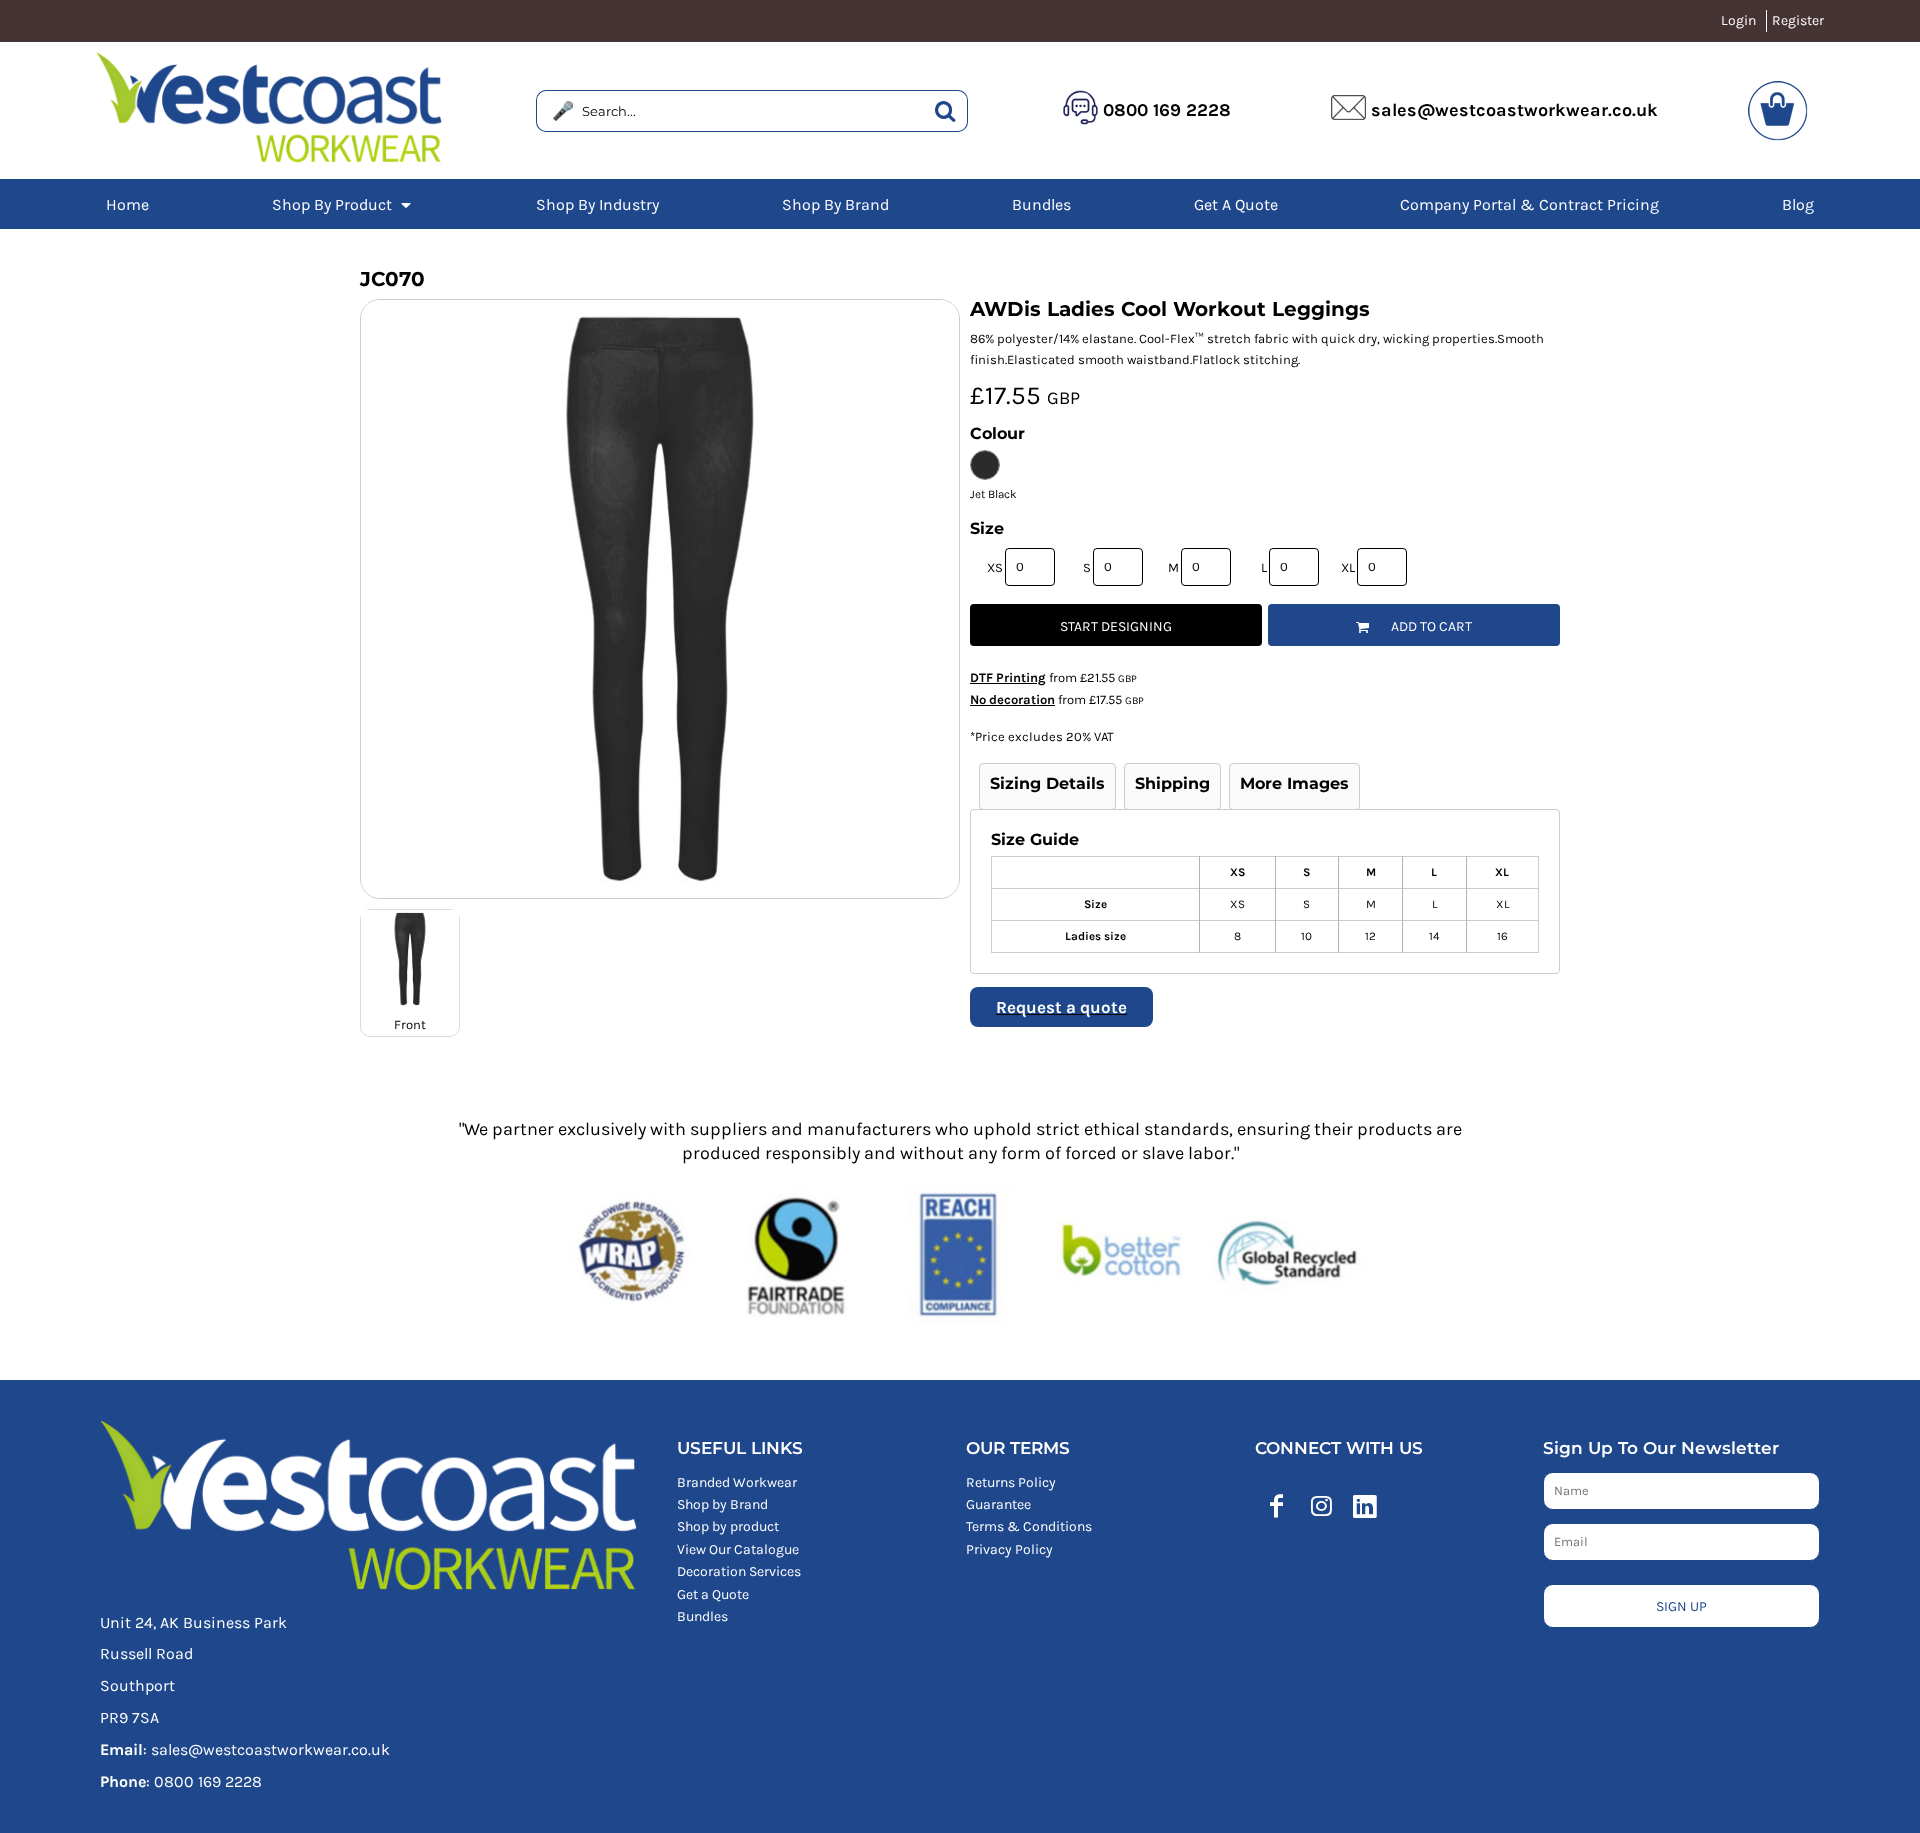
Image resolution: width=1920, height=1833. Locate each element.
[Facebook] (1277, 1506)
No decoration (1012, 699)
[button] (343, 204)
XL (1348, 567)
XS (995, 567)
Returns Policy (1011, 1482)
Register (1798, 20)
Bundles (702, 1616)
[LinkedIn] (1365, 1506)
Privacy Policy (1009, 1549)
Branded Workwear (737, 1482)
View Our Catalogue (738, 1549)
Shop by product (728, 1526)
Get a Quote (713, 1594)
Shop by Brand (722, 1504)
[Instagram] (1321, 1506)
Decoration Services (739, 1571)
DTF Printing (1008, 677)
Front (410, 1024)
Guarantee (998, 1504)
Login (1738, 20)
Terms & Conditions (1029, 1526)
